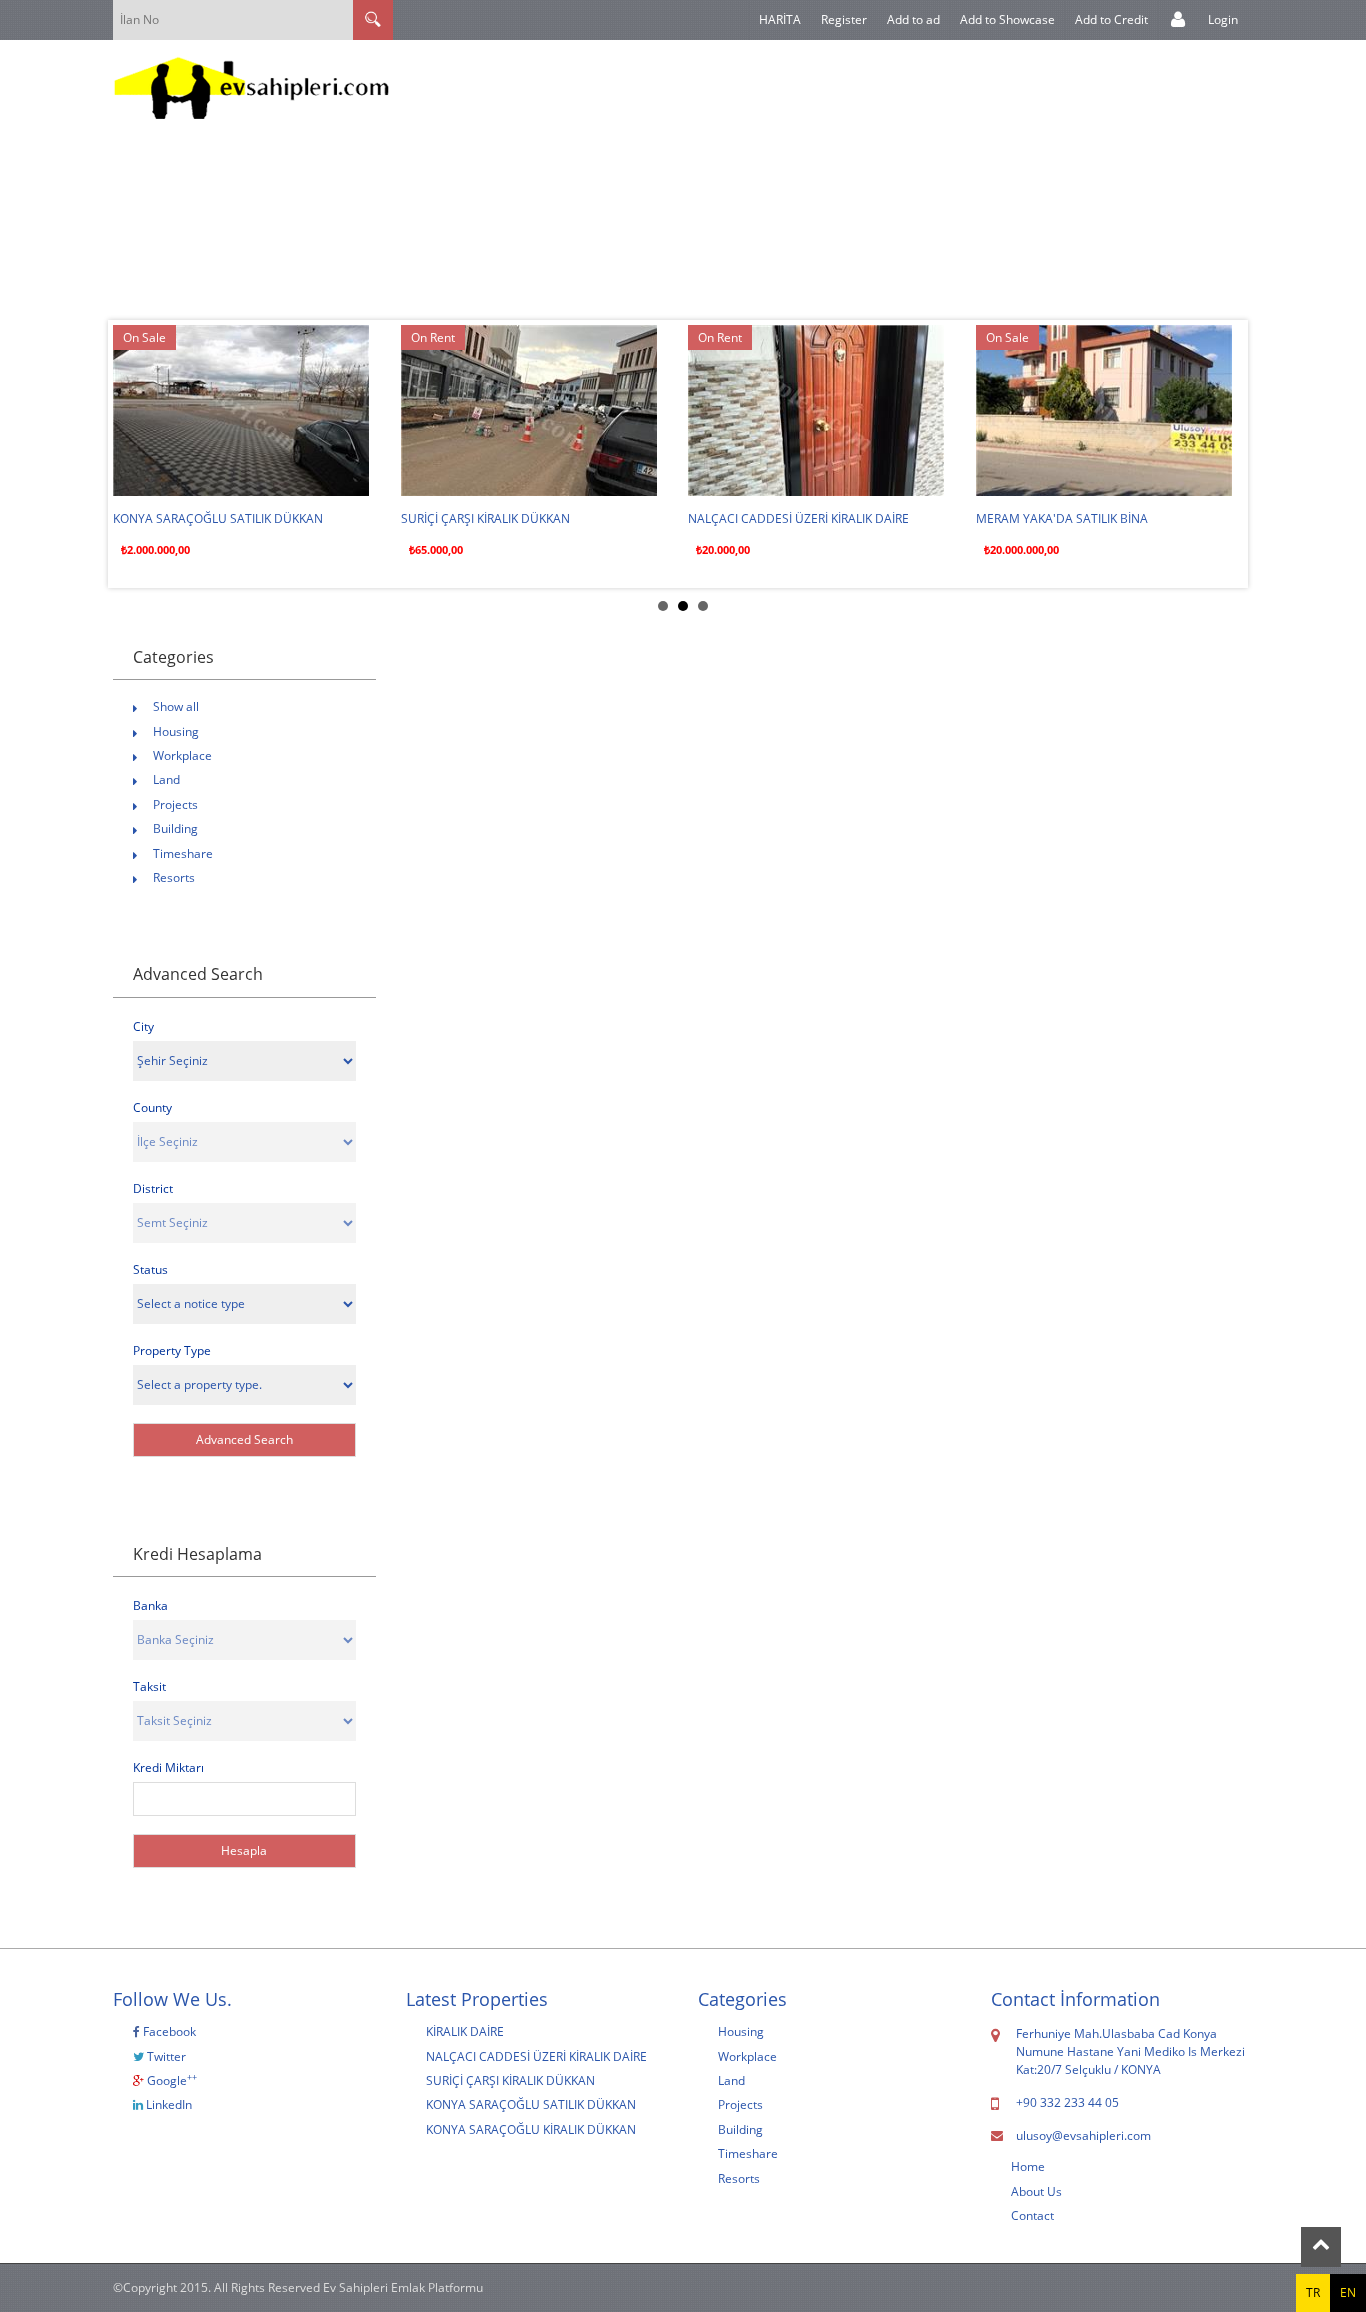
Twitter (165, 2056)
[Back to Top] (1321, 2247)
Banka (150, 1605)
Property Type (172, 1350)
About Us (1036, 2191)
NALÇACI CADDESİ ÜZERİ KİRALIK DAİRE (798, 518)
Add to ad (913, 19)
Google (170, 2080)
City (143, 1026)
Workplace (182, 755)
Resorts (174, 877)
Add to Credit (1111, 19)
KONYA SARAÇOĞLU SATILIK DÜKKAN (218, 518)
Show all (176, 706)
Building (175, 828)
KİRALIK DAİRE (465, 2031)
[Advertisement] (878, 180)
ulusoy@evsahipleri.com (1083, 2135)
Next (1227, 454)
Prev (139, 454)
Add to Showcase (1007, 19)
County (152, 1107)
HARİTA (780, 19)
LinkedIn (167, 2104)
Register (844, 19)
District (153, 1188)
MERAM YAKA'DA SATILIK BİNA (1062, 518)
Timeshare (183, 853)
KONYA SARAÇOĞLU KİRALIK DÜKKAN (531, 2129)
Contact (1032, 2215)
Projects (175, 804)
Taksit (149, 1686)
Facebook (168, 2031)
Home (1028, 2166)
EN (1348, 2292)
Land (166, 779)
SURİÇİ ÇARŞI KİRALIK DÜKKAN (485, 518)
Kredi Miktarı (168, 1767)
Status (150, 1269)
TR (1313, 2292)
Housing (176, 731)
